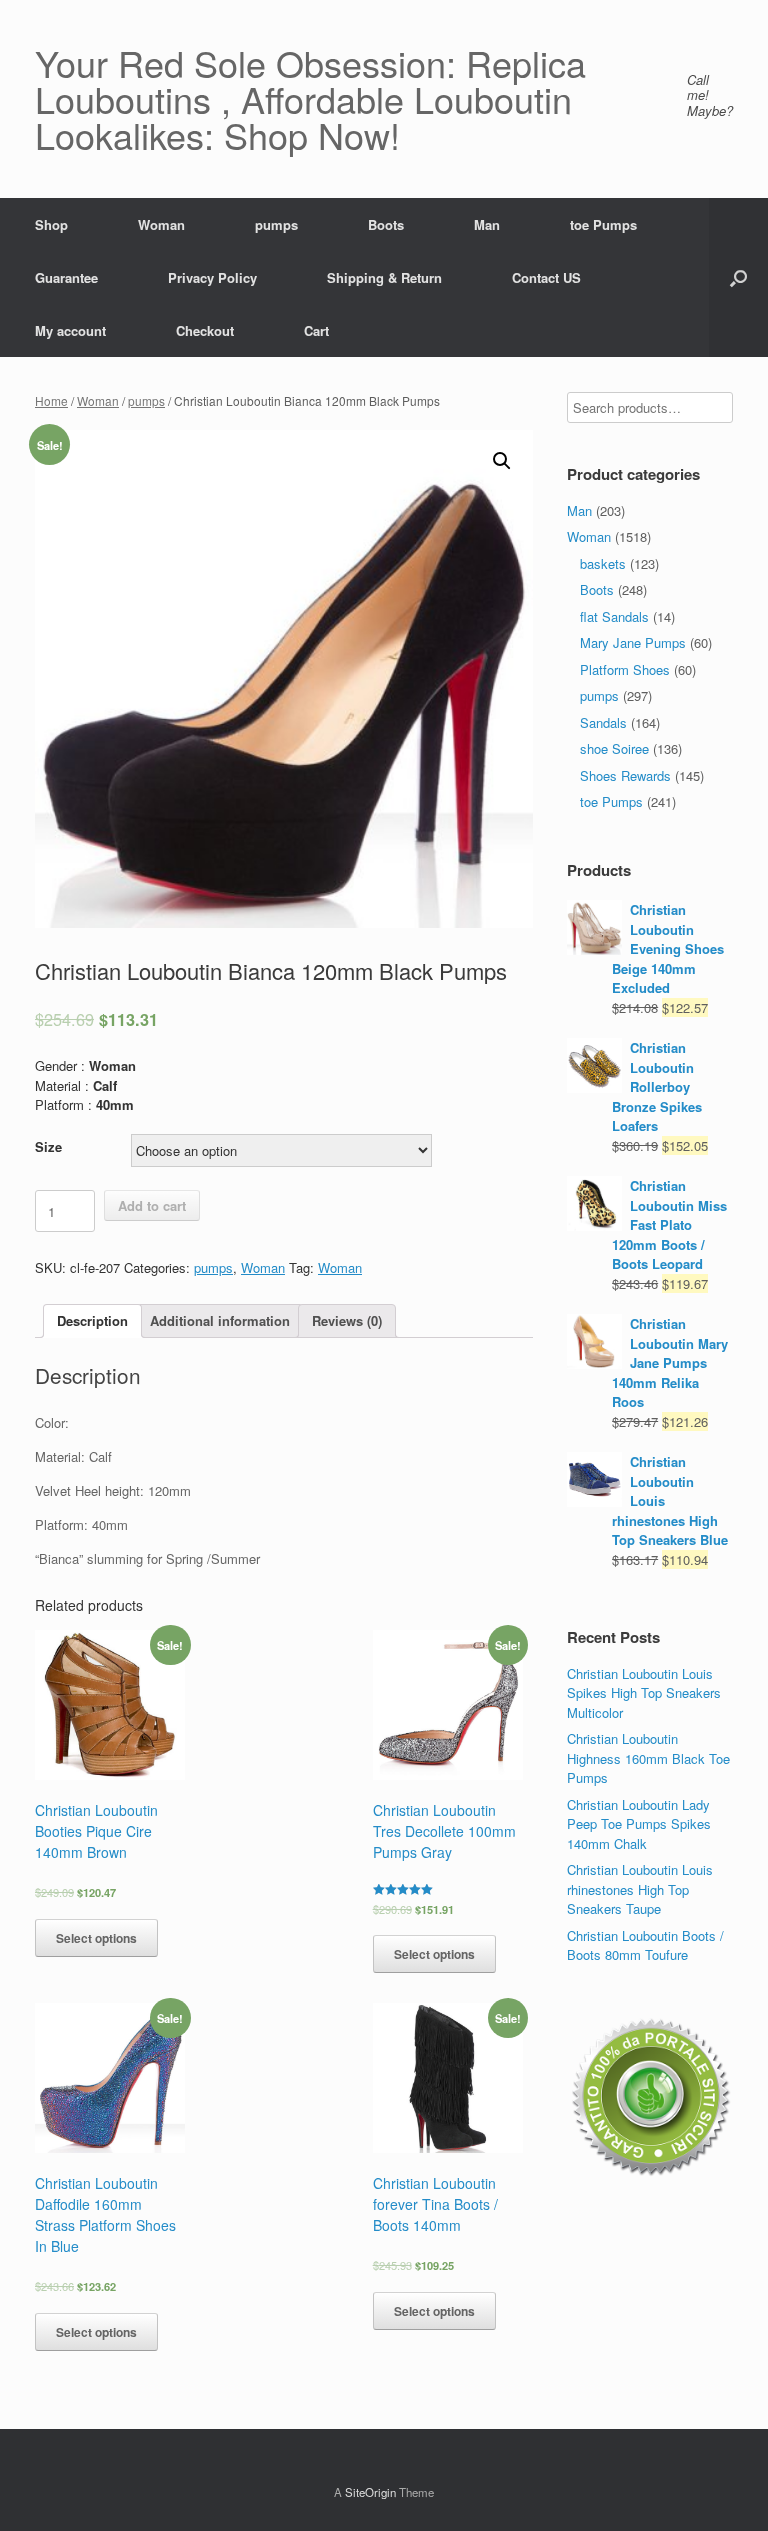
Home (51, 400)
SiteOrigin (370, 2492)
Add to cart (152, 1205)
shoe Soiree (614, 748)
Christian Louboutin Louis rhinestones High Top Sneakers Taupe (640, 1889)
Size (48, 1146)
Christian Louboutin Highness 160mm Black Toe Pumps (648, 1758)
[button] (738, 277)
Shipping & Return (384, 277)
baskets (603, 563)
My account (70, 330)
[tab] (92, 1321)
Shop (51, 224)
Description (92, 1320)
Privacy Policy (212, 277)
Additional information (220, 1320)
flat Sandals (614, 616)
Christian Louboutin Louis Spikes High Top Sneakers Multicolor (644, 1693)
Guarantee (66, 277)
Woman (161, 224)
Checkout (205, 330)
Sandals (603, 722)
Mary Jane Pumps (633, 642)
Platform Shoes (625, 669)
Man (487, 224)
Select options (96, 1938)
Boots (386, 224)
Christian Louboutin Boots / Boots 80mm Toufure (645, 1945)
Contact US (546, 277)
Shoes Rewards (625, 775)
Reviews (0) (347, 1320)
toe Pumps (603, 224)
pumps (276, 224)
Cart (316, 330)
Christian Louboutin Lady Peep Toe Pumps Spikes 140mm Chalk (639, 1824)
